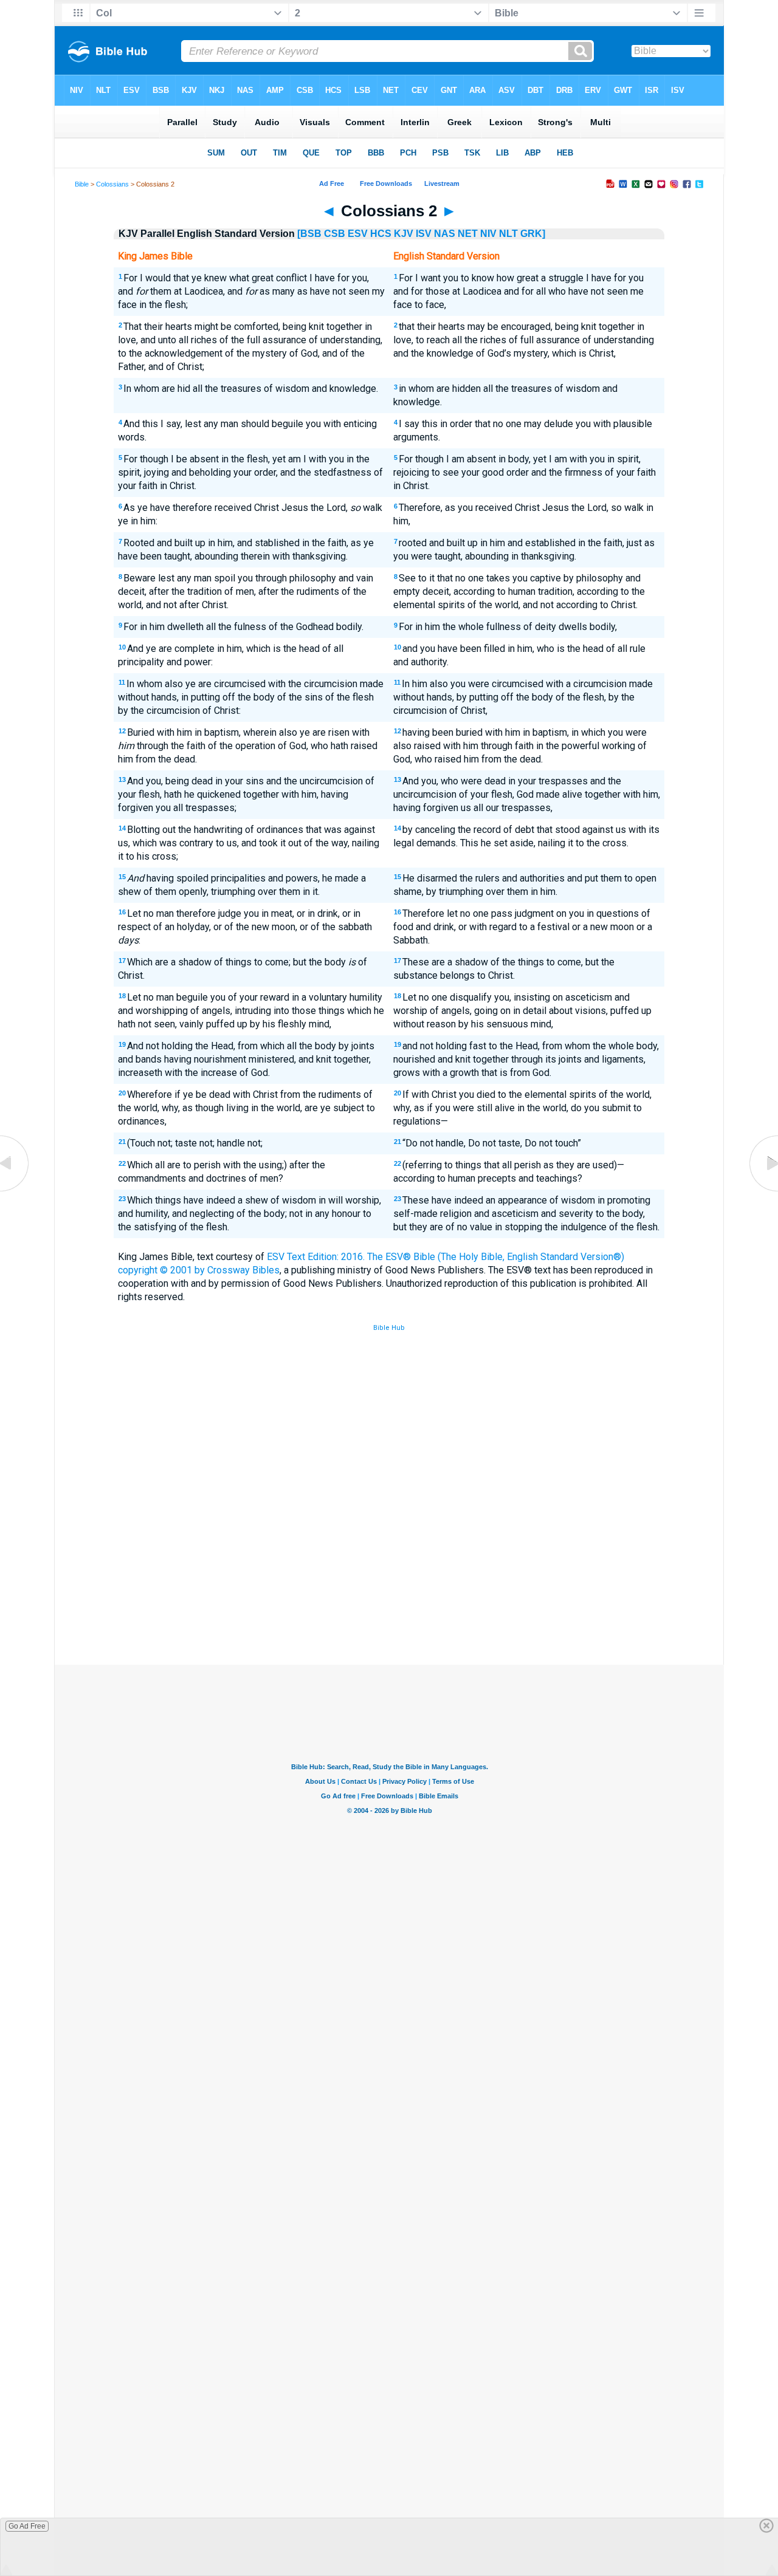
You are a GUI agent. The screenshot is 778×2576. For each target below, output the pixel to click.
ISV (424, 234)
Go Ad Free (27, 2526)
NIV (488, 234)
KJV (404, 234)
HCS (381, 234)
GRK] (533, 234)
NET (468, 234)
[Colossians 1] (15, 1191)
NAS (445, 234)
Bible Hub (389, 1328)
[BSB (309, 234)
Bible (82, 184)
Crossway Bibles (243, 1270)
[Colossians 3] (763, 1191)
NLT (508, 234)
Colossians (112, 184)
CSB (335, 234)
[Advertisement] (389, 1575)
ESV (358, 234)
